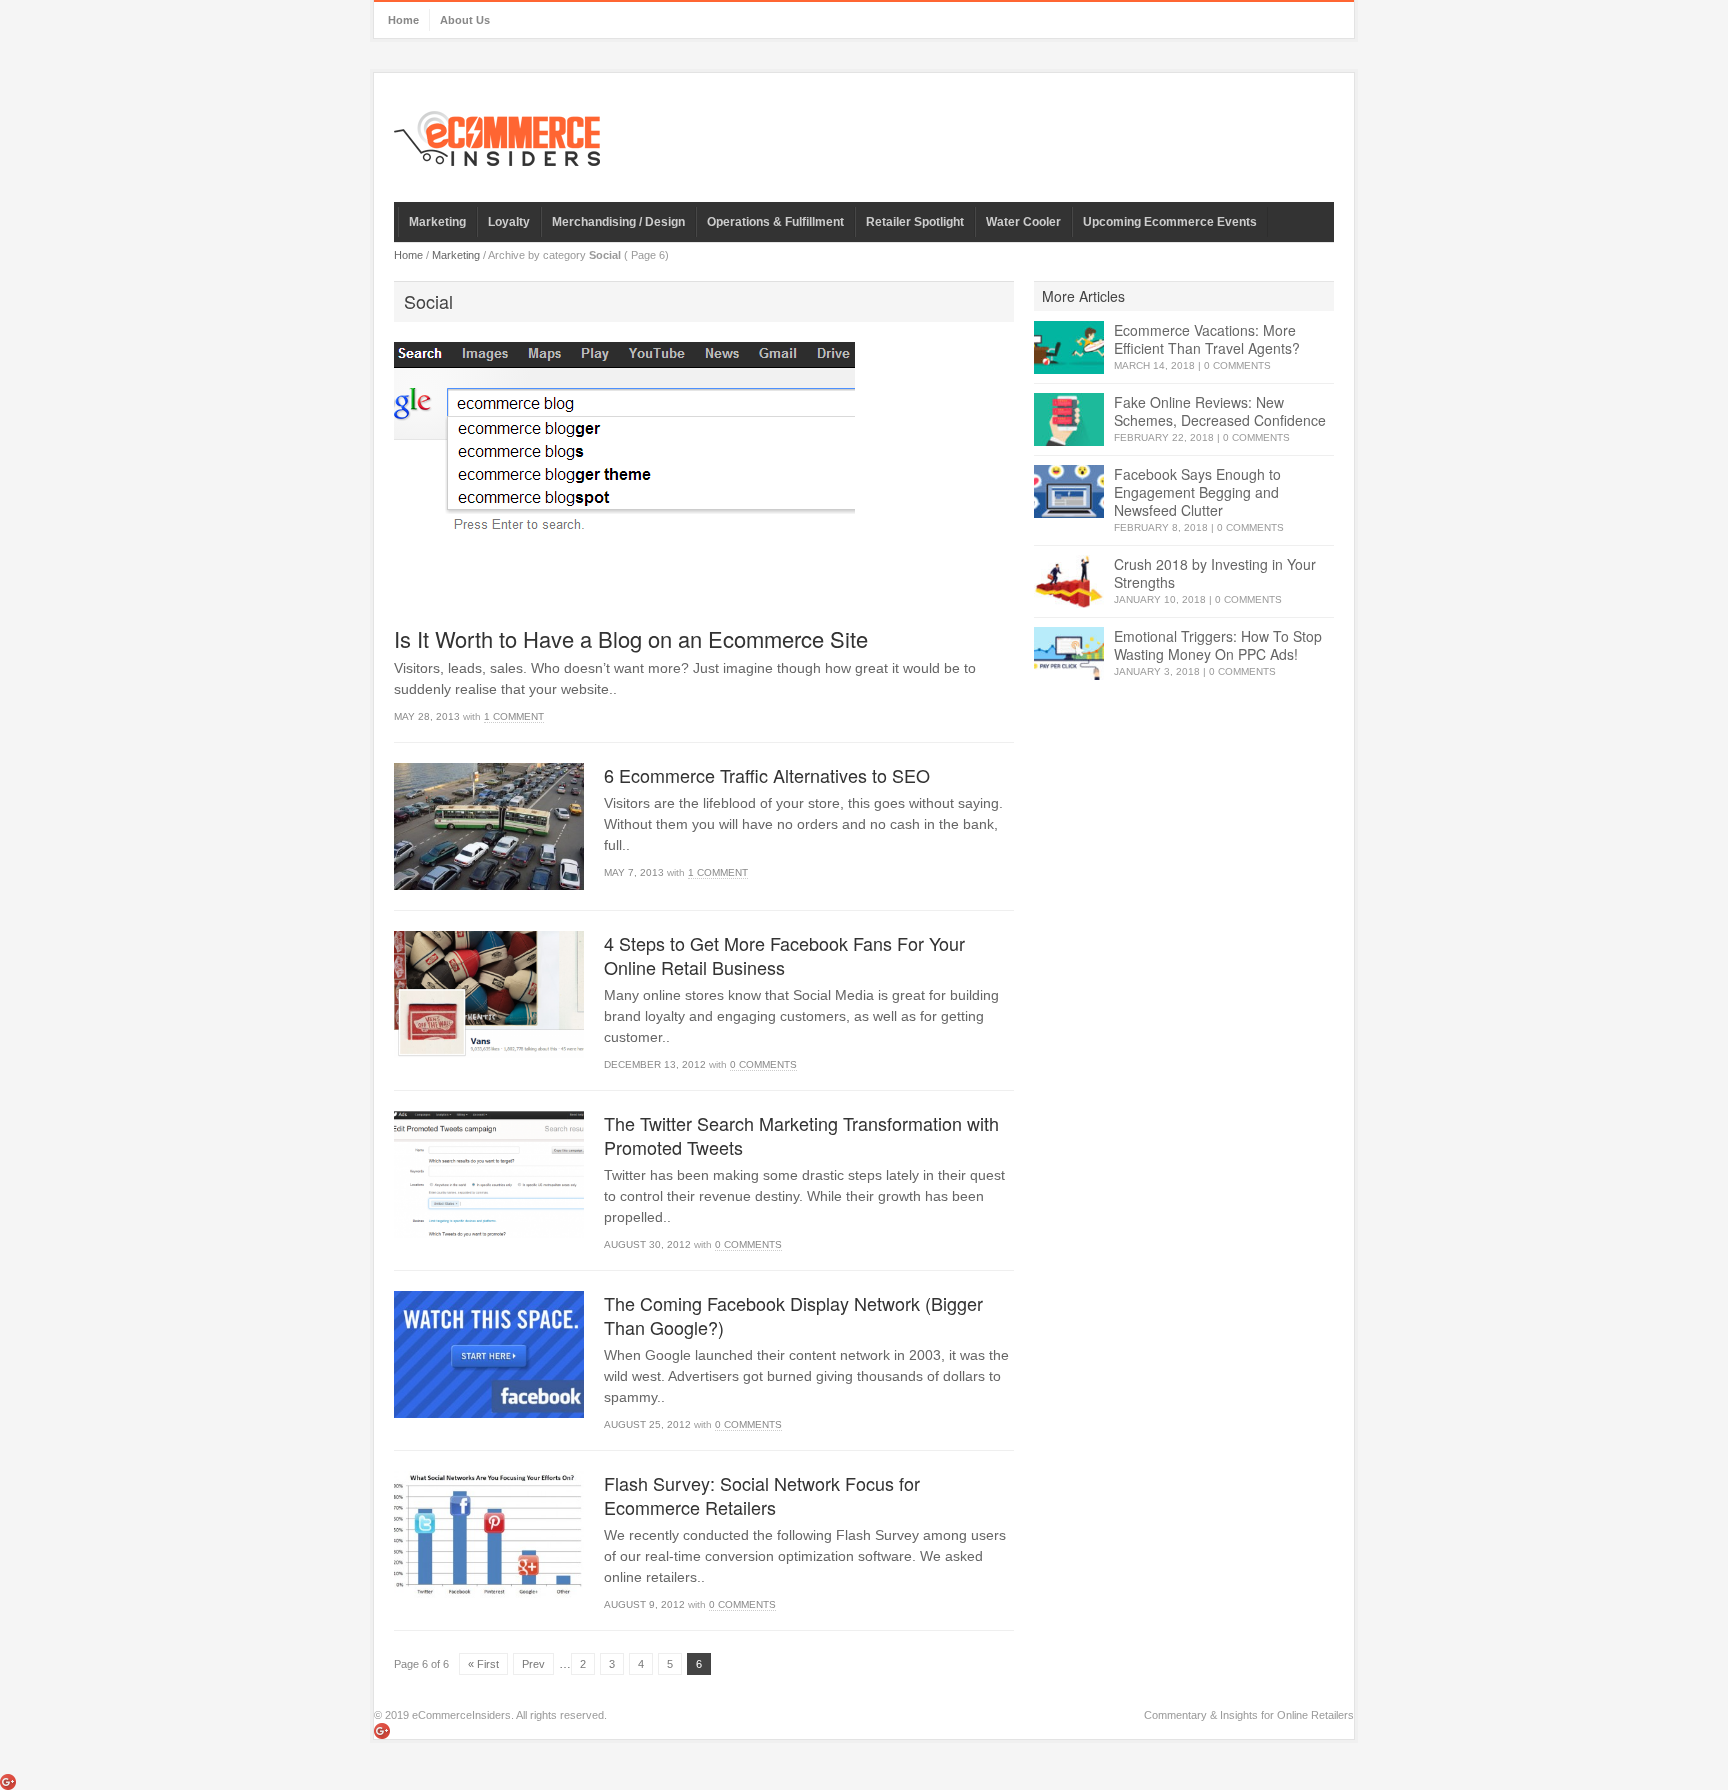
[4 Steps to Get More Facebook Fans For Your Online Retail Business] (489, 994)
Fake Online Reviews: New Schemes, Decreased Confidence (1220, 411)
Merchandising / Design (618, 222)
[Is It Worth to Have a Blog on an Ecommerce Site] (704, 475)
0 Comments (763, 1064)
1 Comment (514, 716)
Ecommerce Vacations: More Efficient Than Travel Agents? (1207, 339)
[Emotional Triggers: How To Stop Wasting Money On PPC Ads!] (1069, 653)
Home (403, 20)
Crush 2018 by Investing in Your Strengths (1215, 573)
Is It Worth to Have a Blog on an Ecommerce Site (631, 638)
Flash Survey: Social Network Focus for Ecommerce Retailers (762, 1495)
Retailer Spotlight (915, 222)
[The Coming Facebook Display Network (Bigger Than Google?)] (489, 1354)
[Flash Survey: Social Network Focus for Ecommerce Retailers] (489, 1534)
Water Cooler (1023, 222)
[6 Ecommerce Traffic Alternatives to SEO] (489, 826)
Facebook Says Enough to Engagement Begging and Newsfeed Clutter (1197, 492)
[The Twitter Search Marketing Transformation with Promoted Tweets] (489, 1174)
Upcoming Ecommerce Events (1170, 222)
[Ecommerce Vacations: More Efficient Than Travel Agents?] (1069, 347)
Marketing (437, 222)
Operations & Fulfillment (775, 222)
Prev (533, 1664)
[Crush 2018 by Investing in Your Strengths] (1069, 581)
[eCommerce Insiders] (497, 138)
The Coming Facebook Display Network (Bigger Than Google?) (793, 1315)
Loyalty (509, 222)
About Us (465, 20)
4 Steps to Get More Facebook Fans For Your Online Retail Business (784, 955)
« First (483, 1664)
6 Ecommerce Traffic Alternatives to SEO (767, 775)
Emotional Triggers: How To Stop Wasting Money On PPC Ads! (1218, 645)
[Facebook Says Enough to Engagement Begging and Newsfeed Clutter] (1069, 491)
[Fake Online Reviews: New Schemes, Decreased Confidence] (1069, 419)
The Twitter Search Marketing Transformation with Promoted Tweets (801, 1135)
